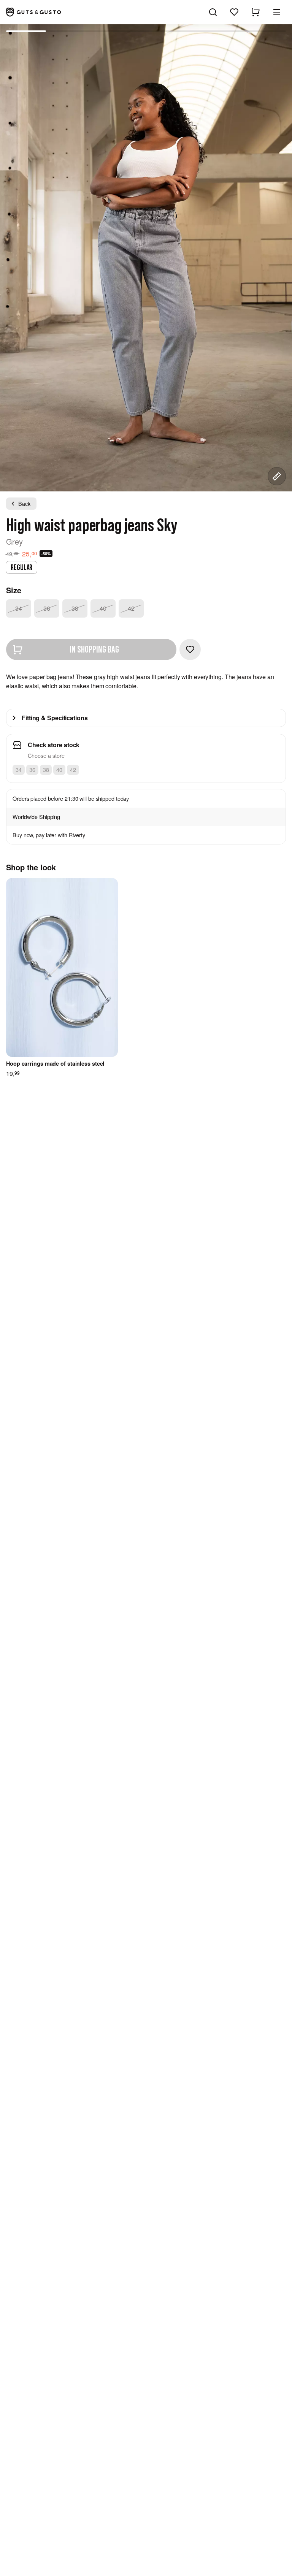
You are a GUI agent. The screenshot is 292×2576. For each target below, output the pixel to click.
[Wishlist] (234, 12)
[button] (277, 12)
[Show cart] (255, 12)
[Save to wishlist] (190, 650)
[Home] (33, 12)
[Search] (213, 12)
